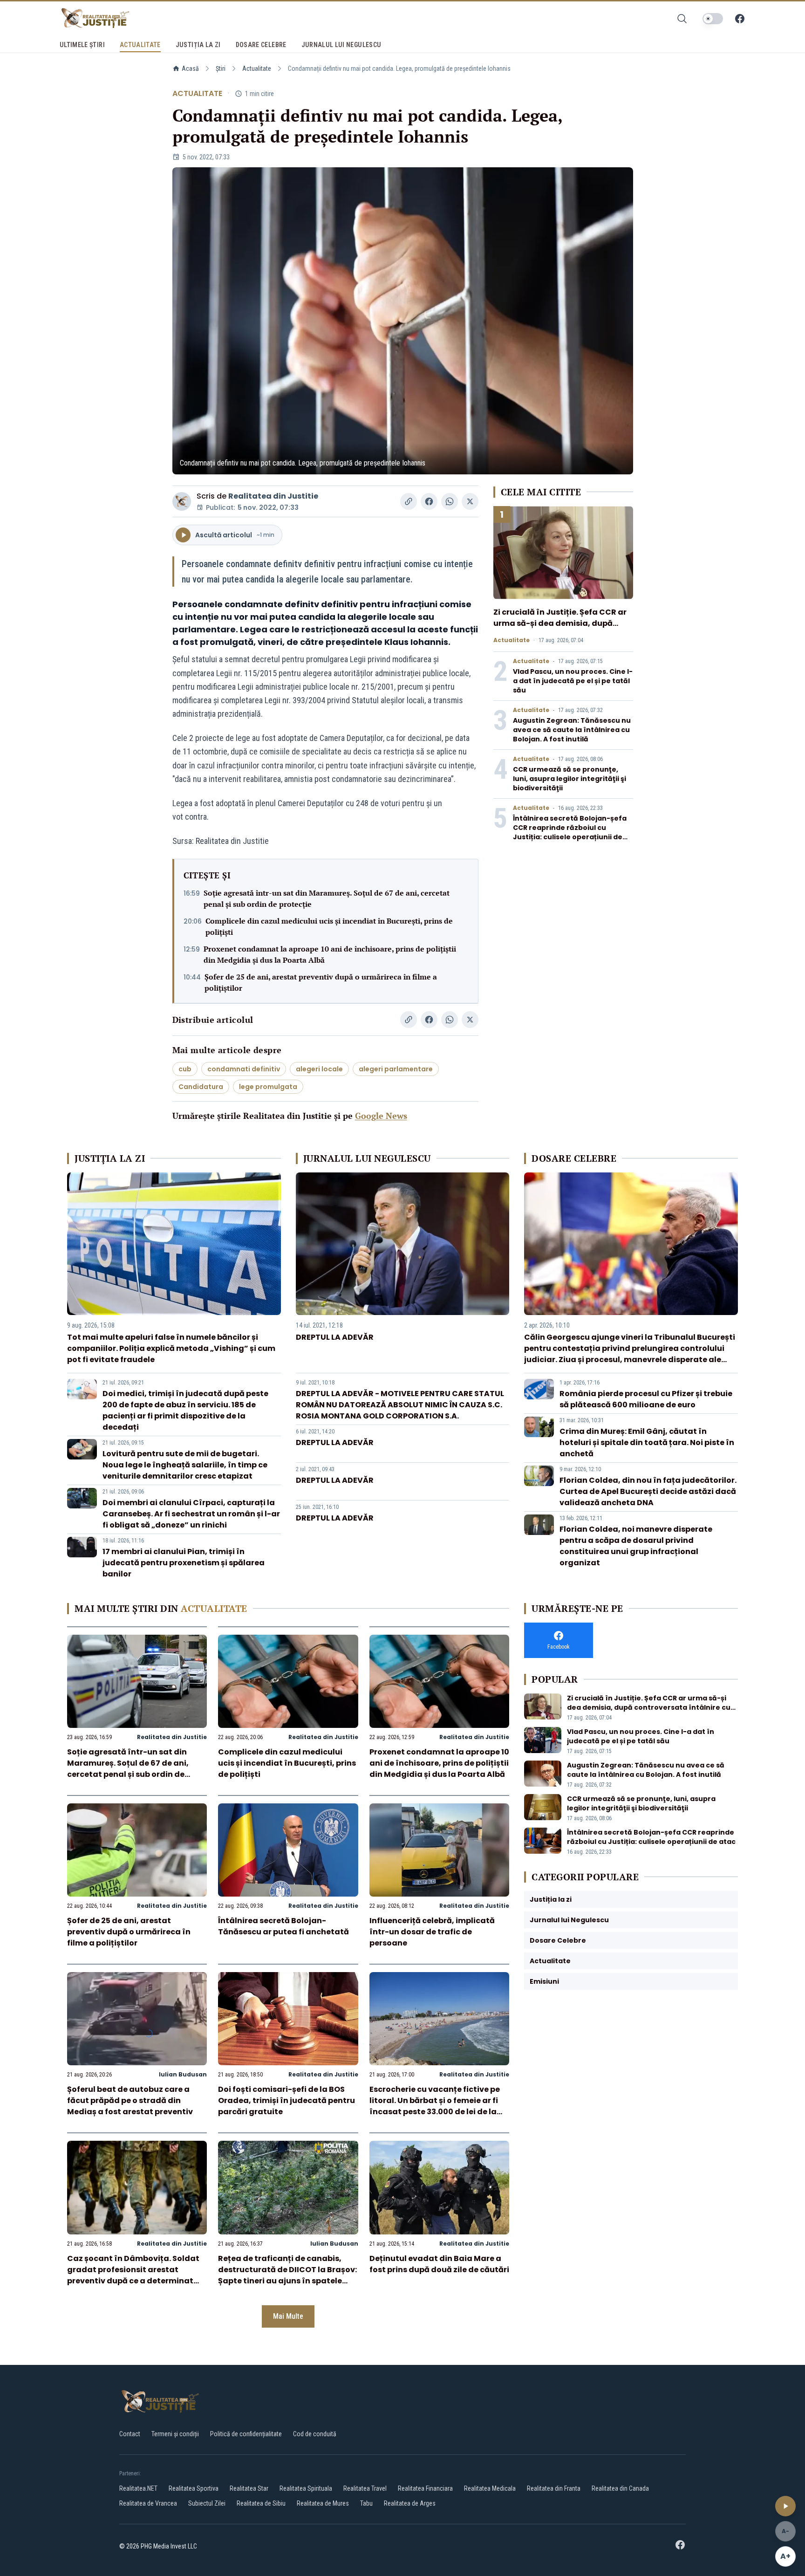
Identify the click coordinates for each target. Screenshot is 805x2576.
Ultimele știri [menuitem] (82, 45)
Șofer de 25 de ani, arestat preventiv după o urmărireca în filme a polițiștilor (321, 982)
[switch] (713, 19)
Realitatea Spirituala (306, 2488)
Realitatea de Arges (410, 2503)
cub (185, 1069)
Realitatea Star (249, 2488)
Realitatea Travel (365, 2488)
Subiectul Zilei (207, 2503)
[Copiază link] (409, 501)
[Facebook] (740, 19)
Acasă (190, 69)
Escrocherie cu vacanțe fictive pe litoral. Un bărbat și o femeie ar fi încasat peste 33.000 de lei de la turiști (435, 2106)
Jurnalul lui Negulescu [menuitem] (341, 45)
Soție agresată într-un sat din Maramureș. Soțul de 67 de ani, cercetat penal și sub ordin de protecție (327, 898)
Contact (130, 2434)
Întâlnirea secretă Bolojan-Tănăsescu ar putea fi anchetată (283, 1926)
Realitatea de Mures (323, 2503)
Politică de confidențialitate (246, 2434)
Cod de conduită (315, 2434)
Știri (221, 69)
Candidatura (201, 1087)
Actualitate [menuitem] (140, 45)
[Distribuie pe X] (470, 501)
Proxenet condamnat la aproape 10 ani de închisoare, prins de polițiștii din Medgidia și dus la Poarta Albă (330, 954)
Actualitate (257, 69)
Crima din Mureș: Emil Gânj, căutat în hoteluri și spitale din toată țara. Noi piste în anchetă (647, 1442)
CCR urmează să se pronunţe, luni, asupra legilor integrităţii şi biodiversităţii (570, 779)
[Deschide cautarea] (682, 19)
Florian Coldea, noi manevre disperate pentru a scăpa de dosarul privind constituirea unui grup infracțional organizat (636, 1546)
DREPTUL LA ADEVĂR (335, 1337)
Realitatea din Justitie (273, 496)
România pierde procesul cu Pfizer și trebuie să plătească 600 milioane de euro (646, 1399)
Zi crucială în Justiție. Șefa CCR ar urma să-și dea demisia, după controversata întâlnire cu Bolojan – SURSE (563, 629)
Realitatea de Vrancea (148, 2503)
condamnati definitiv (244, 1069)
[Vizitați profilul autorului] (182, 501)
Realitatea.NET (138, 2488)
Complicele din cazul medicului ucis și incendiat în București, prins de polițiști (329, 926)
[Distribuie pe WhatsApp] (450, 501)
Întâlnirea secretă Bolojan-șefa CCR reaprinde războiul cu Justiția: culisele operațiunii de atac (570, 832)
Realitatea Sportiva (194, 2488)
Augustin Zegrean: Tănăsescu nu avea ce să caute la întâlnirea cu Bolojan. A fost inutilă (572, 730)
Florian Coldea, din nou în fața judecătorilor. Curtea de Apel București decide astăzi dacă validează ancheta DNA (648, 1491)
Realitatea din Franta (554, 2488)
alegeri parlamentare (396, 1069)
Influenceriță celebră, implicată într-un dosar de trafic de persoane (432, 1932)
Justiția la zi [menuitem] (198, 45)
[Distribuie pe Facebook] (429, 501)
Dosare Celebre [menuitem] (261, 45)
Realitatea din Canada (620, 2488)
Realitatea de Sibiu (261, 2503)
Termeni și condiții (175, 2434)
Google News (381, 1116)
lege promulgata (268, 1087)
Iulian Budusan (183, 2074)
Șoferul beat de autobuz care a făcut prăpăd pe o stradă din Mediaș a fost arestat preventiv (130, 2100)
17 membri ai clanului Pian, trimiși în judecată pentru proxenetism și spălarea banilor (184, 1563)
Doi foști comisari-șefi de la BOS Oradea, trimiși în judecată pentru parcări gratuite (287, 2100)
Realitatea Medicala (490, 2488)
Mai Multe (288, 2316)
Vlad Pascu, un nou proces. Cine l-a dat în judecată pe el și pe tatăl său (573, 681)
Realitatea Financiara (425, 2488)
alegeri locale (319, 1069)
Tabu (366, 2503)
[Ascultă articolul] (785, 2506)
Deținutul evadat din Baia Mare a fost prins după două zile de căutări (439, 2264)
